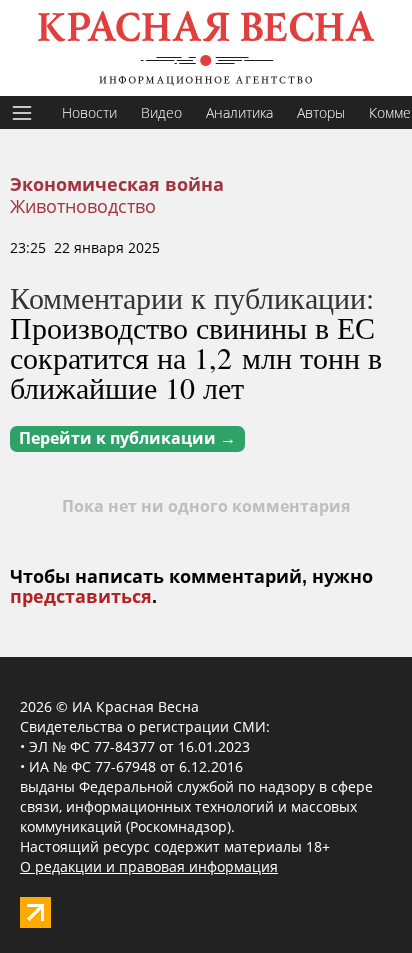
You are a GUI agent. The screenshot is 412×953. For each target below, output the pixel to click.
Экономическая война (117, 185)
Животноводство (83, 206)
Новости (89, 112)
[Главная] (206, 48)
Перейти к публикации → (127, 438)
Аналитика (239, 112)
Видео (161, 112)
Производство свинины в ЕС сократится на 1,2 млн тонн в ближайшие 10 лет (196, 357)
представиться (81, 597)
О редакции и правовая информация (149, 866)
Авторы (321, 112)
